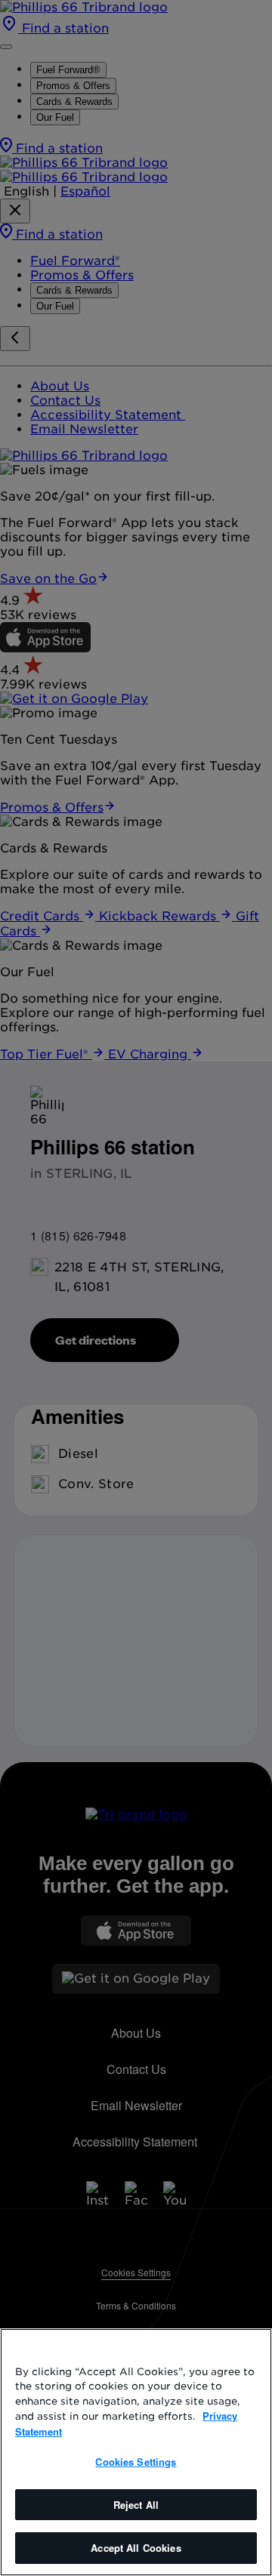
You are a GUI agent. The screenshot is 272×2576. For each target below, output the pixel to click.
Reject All (136, 2505)
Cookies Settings (136, 2462)
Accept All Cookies (136, 2548)
